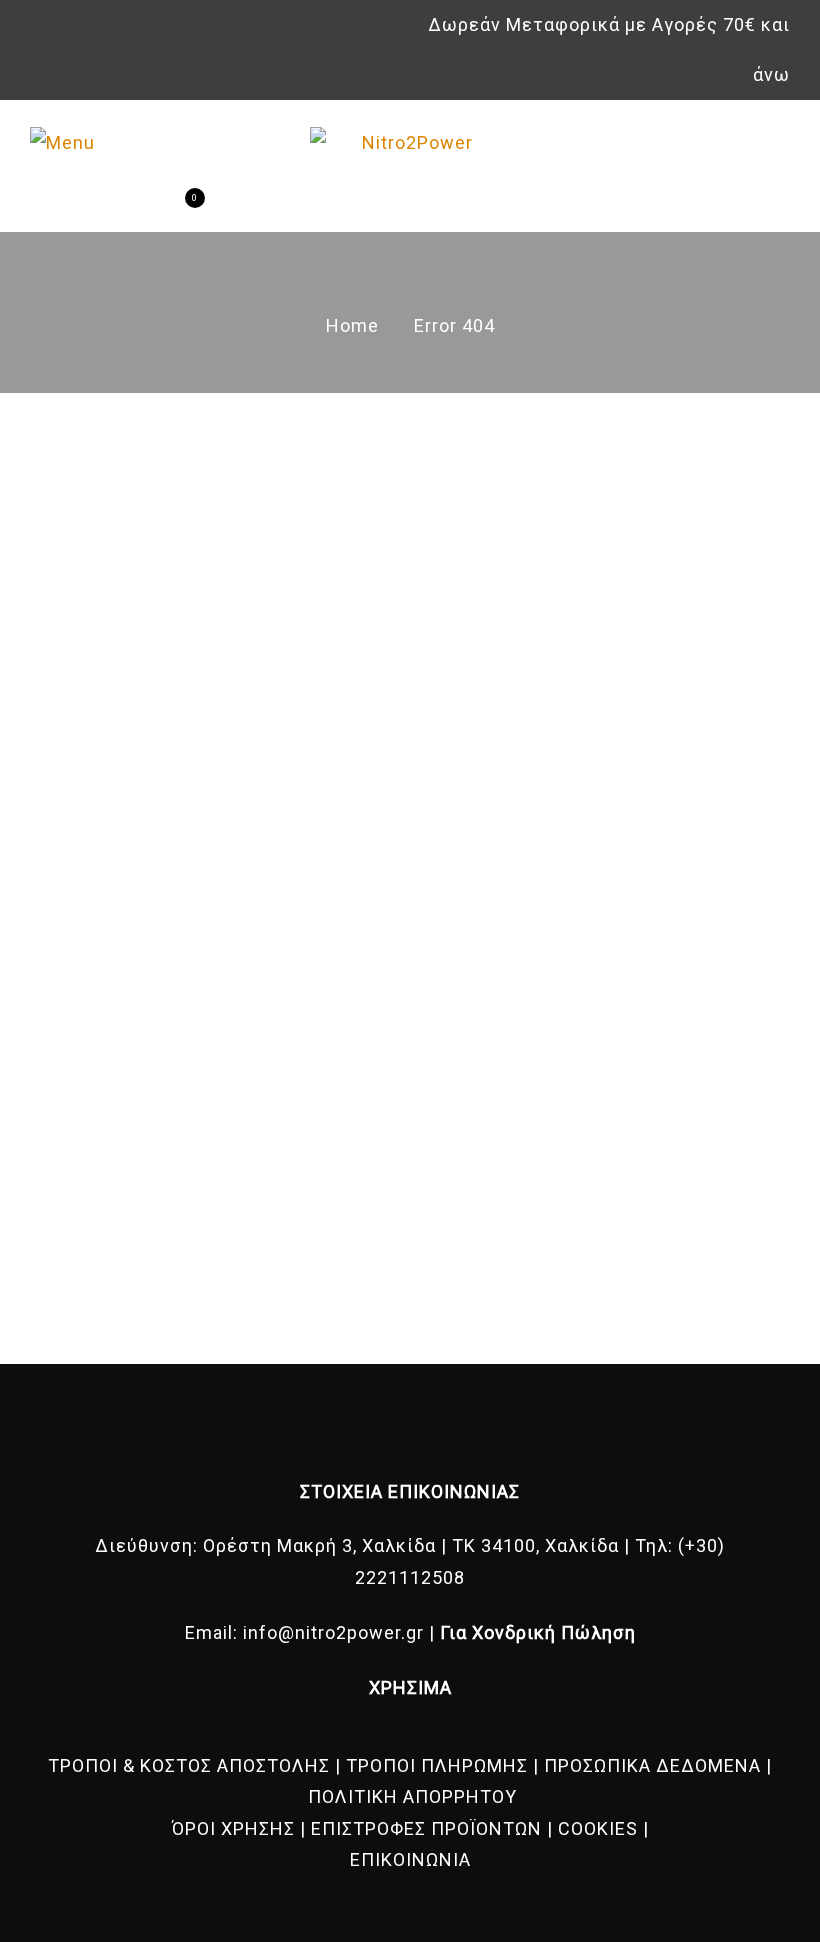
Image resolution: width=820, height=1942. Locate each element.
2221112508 (410, 1577)
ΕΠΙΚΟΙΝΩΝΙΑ (410, 1859)
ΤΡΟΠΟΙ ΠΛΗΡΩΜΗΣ (437, 1765)
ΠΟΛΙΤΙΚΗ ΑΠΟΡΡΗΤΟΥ (412, 1796)
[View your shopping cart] (178, 207)
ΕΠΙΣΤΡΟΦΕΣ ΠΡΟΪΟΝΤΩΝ (426, 1828)
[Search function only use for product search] (108, 207)
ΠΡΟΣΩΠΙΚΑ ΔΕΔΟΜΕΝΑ (652, 1765)
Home (352, 325)
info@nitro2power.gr (333, 1632)
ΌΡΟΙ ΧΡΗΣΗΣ (233, 1828)
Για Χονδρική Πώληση (538, 1632)
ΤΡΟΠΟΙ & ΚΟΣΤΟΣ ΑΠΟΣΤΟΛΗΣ (189, 1765)
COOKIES (598, 1828)
